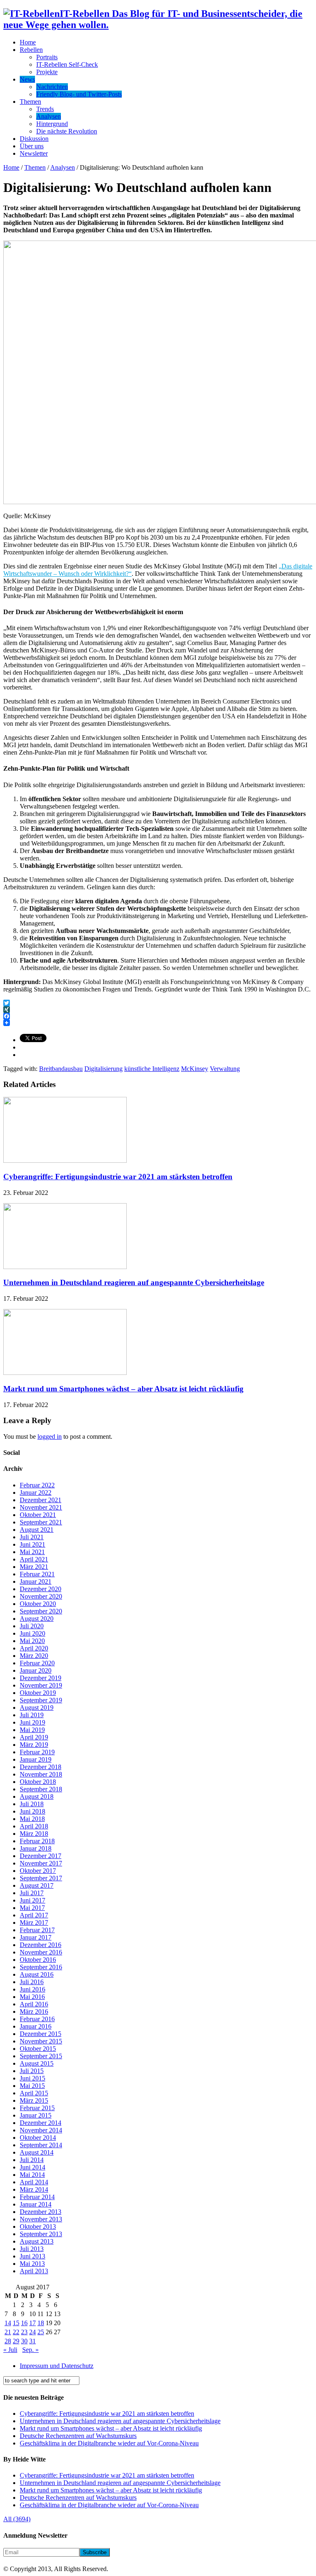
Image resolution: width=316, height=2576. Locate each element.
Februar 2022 (37, 1485)
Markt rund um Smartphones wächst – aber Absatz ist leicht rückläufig (123, 1389)
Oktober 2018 (38, 1782)
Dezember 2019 (41, 1678)
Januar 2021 (36, 1581)
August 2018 (37, 1796)
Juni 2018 (33, 1811)
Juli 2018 (32, 1804)
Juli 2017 (32, 1893)
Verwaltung (225, 1069)
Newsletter (34, 153)
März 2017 (34, 1923)
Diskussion (34, 139)
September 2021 (41, 1522)
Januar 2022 (36, 1493)
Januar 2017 (36, 1937)
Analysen (49, 116)
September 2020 (41, 1611)
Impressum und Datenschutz (57, 2366)
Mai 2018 (32, 1819)
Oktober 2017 (38, 1871)
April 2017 (34, 1915)
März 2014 (34, 2189)
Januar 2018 (36, 1848)
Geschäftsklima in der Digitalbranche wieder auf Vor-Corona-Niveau (109, 2443)
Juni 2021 (33, 1544)
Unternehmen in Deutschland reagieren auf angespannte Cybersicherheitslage (134, 1282)
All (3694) (17, 2519)
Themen (30, 102)
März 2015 (34, 2100)
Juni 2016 (33, 1989)
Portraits (47, 57)
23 (24, 2332)
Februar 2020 (37, 1663)
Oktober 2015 (38, 2049)
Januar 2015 (36, 2115)
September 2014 (41, 2145)
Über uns (32, 146)
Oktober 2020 (38, 1604)
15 (16, 2323)
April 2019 (34, 1737)
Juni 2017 (33, 1900)
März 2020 (34, 1656)
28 (8, 2341)
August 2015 (37, 2063)
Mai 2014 (32, 2175)
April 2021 (34, 1559)
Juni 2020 (33, 1633)
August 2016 (37, 1974)
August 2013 (37, 2241)
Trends (45, 109)
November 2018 (41, 1774)
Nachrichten (52, 87)
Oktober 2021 (38, 1515)
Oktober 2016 (38, 1960)
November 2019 (41, 1685)
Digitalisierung (103, 1069)
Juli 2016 (32, 1982)
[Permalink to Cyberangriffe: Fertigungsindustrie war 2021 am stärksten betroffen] (65, 1161)
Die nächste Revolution (67, 131)
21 (8, 2332)
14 (8, 2323)
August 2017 (37, 1885)
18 (41, 2323)
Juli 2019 (32, 1715)
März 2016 (34, 2011)
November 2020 (41, 1596)
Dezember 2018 (41, 1767)
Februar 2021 (37, 1574)
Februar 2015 (37, 2108)
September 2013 (41, 2234)
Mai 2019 (32, 1730)
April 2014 (34, 2182)
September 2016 (41, 1967)
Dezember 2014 (41, 2123)
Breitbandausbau (61, 1069)
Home (28, 42)
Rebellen (31, 50)
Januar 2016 (36, 2026)
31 (33, 2341)
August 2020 (37, 1619)
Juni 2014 (33, 2167)
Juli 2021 (32, 1537)
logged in (50, 1436)
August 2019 (37, 1708)
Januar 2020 (36, 1670)
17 (33, 2323)
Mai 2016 (32, 1997)
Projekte (47, 72)
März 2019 (34, 1745)
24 (33, 2332)
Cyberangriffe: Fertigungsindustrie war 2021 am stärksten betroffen (118, 1177)
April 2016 (34, 2004)
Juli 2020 (32, 1626)
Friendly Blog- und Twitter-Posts (79, 94)
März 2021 (34, 1567)
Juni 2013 (33, 2256)
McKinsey (195, 1069)
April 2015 (34, 2093)
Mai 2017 (32, 1908)
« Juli (10, 2350)
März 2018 (34, 1834)
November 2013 (41, 2219)
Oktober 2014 (38, 2138)
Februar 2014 (37, 2197)
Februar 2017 (37, 1930)
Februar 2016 (37, 2019)
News (27, 79)
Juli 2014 (32, 2160)
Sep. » (30, 2350)
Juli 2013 (32, 2249)
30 (24, 2341)
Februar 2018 (37, 1841)
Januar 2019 (36, 1759)
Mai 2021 (32, 1552)
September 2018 (41, 1789)
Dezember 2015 (41, 2034)
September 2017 (41, 1878)
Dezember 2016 (41, 1945)
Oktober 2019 (38, 1693)
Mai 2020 (32, 1641)
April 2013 (34, 2271)
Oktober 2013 (38, 2227)
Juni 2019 (33, 1722)
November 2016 (41, 1952)
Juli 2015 (32, 2071)
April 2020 (34, 1648)
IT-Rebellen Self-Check (67, 64)
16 (24, 2323)
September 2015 (41, 2056)
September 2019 (41, 1700)
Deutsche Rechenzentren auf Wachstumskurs (78, 2436)
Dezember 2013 (41, 2212)
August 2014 (37, 2152)
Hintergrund (52, 124)
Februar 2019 (37, 1752)
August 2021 (37, 1530)
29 (16, 2341)
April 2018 (34, 1826)
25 (41, 2332)
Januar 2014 (36, 2204)
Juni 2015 (33, 2078)
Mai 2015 (32, 2086)
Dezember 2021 (41, 1500)
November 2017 (41, 1863)
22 (16, 2332)
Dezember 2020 (41, 1589)
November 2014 (41, 2130)
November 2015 (41, 2041)
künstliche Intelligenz (152, 1069)
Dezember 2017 (41, 1856)
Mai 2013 (32, 2264)
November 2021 (41, 1507)
